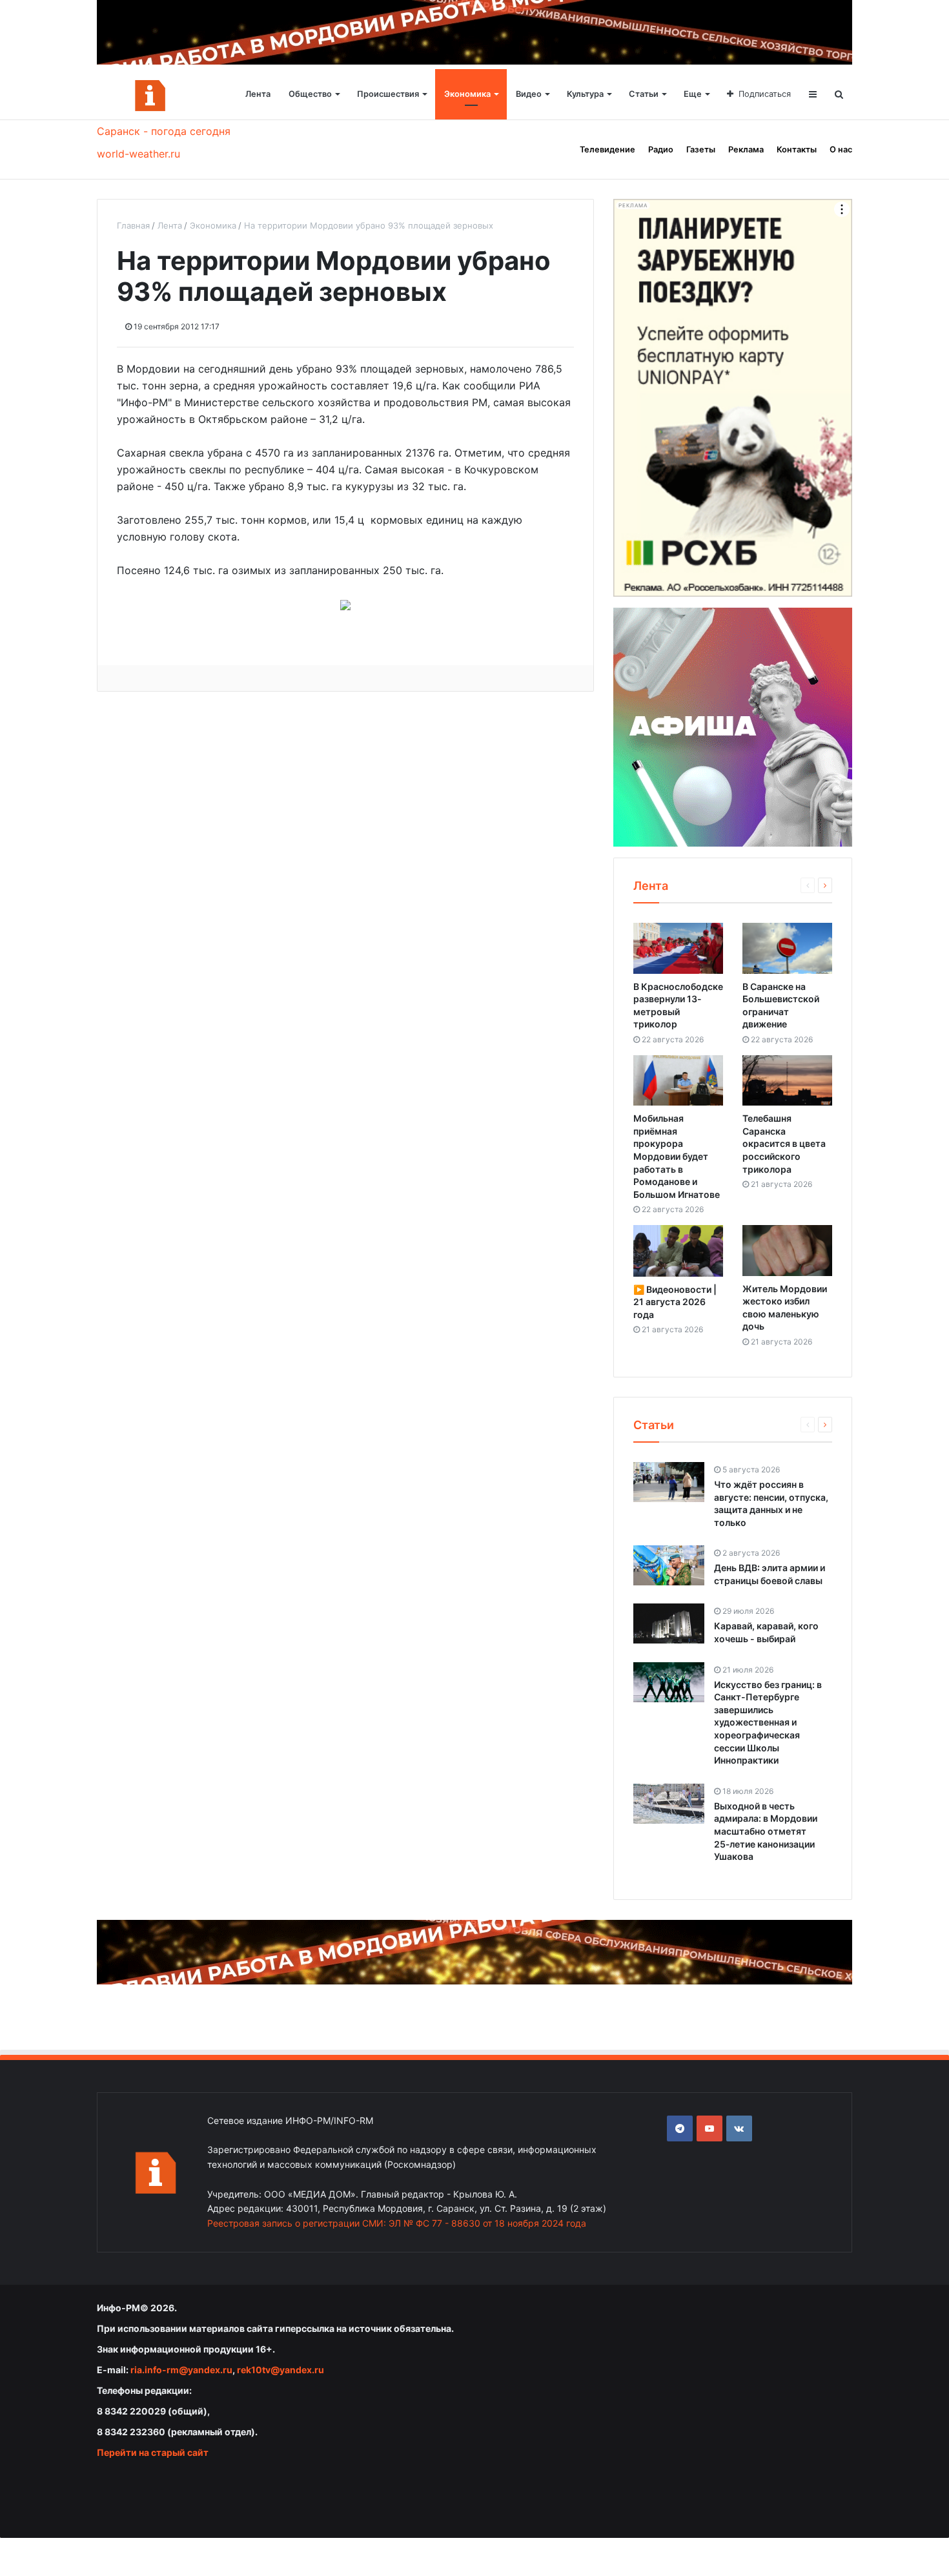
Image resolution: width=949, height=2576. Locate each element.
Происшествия (388, 94)
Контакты (797, 149)
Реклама (746, 149)
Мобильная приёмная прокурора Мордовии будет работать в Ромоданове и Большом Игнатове (677, 1156)
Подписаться (765, 94)
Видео (529, 94)
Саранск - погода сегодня (164, 131)
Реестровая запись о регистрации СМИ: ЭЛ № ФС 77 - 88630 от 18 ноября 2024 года (397, 2223)
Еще (693, 94)
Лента (258, 94)
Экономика (467, 94)
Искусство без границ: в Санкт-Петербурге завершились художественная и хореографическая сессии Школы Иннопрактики (768, 1723)
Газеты (701, 149)
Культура (585, 94)
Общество (310, 94)
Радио (661, 149)
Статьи (644, 94)
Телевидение (607, 149)
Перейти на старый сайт (153, 2452)
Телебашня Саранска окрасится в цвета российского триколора (784, 1143)
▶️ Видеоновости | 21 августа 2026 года (675, 1302)
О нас (841, 149)
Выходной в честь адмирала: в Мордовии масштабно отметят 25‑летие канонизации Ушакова (766, 1831)
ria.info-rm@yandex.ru (181, 2370)
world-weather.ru (138, 154)
